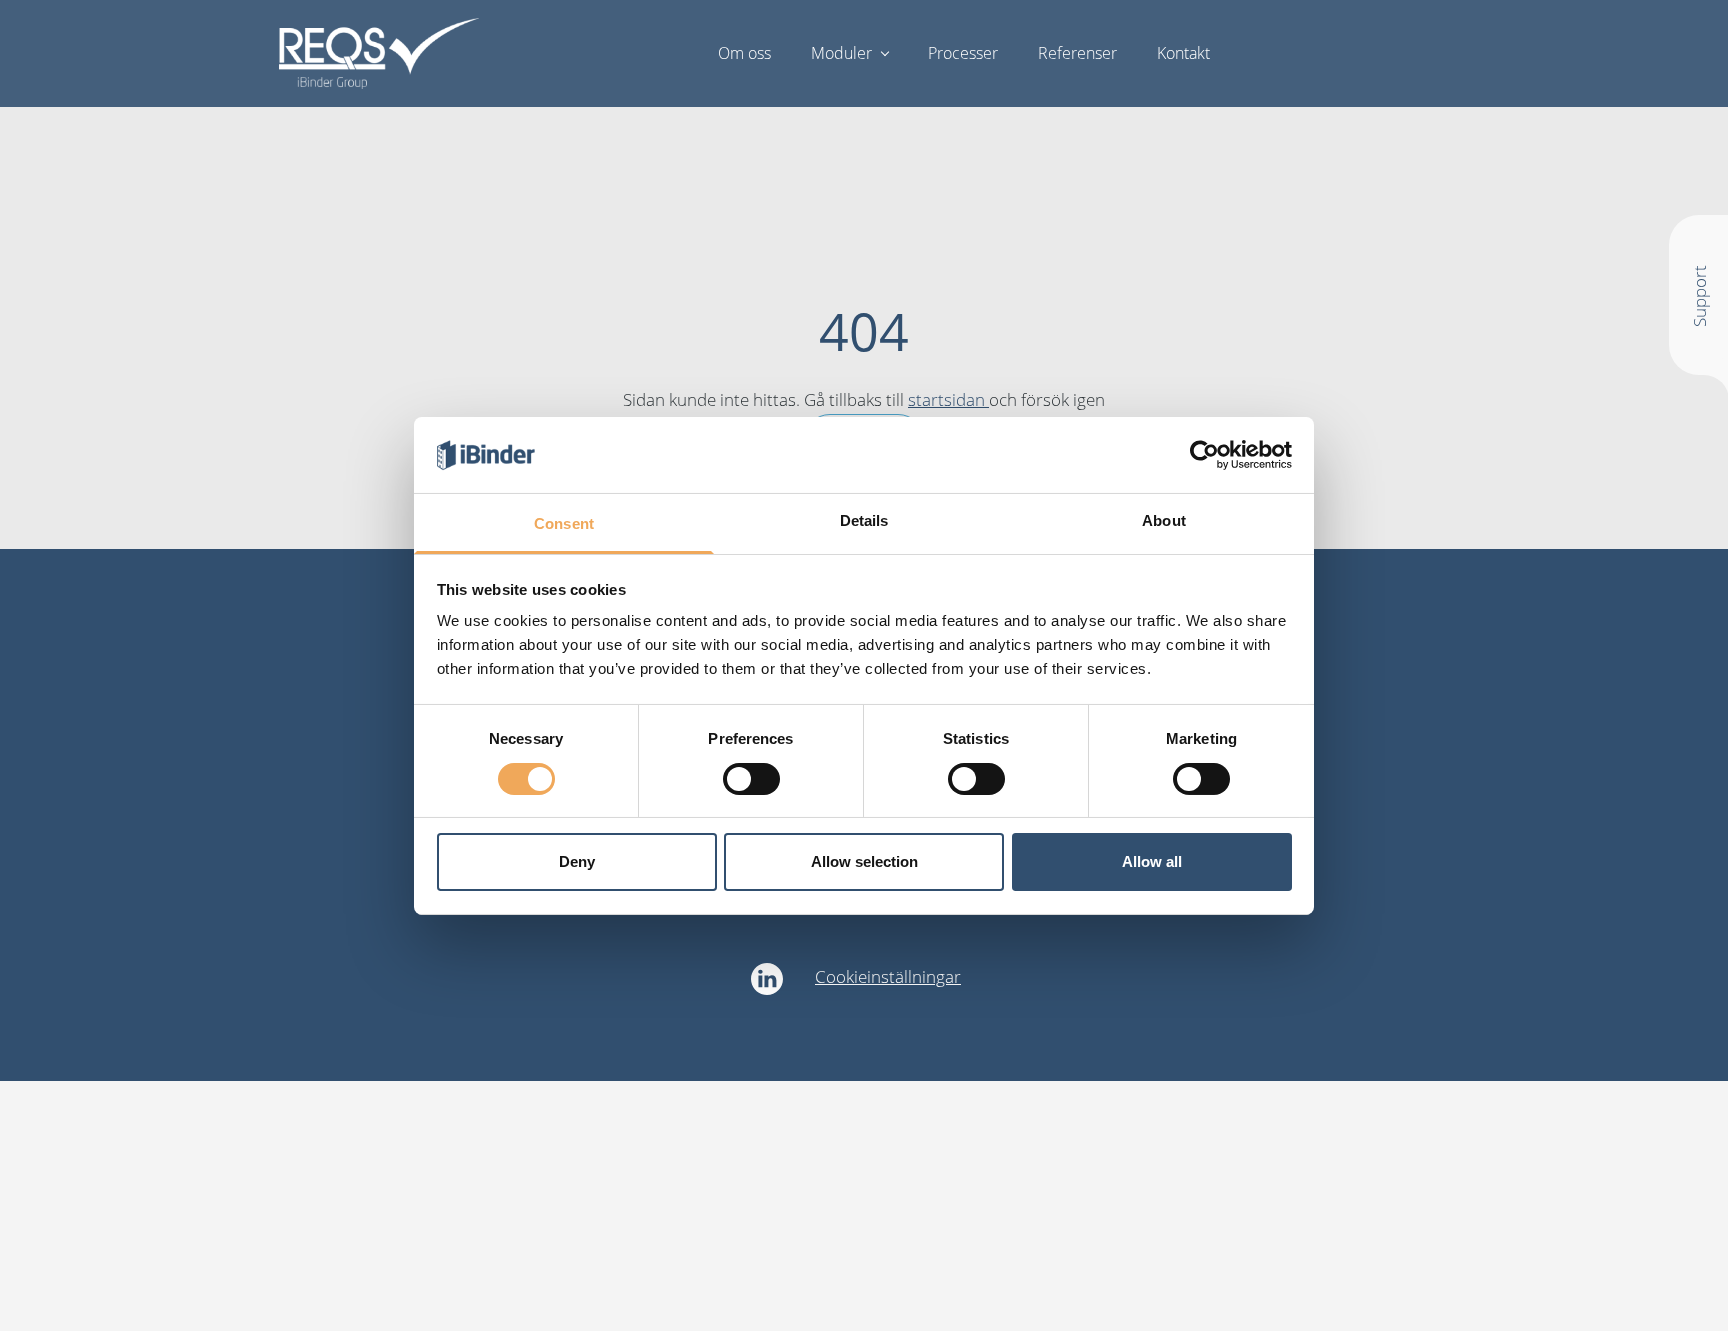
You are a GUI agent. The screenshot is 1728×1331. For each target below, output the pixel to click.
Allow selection (864, 861)
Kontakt (1183, 53)
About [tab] (1164, 520)
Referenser (1077, 53)
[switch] (751, 779)
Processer (963, 53)
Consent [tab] (564, 523)
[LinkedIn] (767, 979)
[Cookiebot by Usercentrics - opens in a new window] (1204, 455)
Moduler (841, 53)
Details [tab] (864, 520)
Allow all (1152, 861)
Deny (577, 861)
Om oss (744, 53)
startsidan (948, 399)
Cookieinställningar (888, 976)
